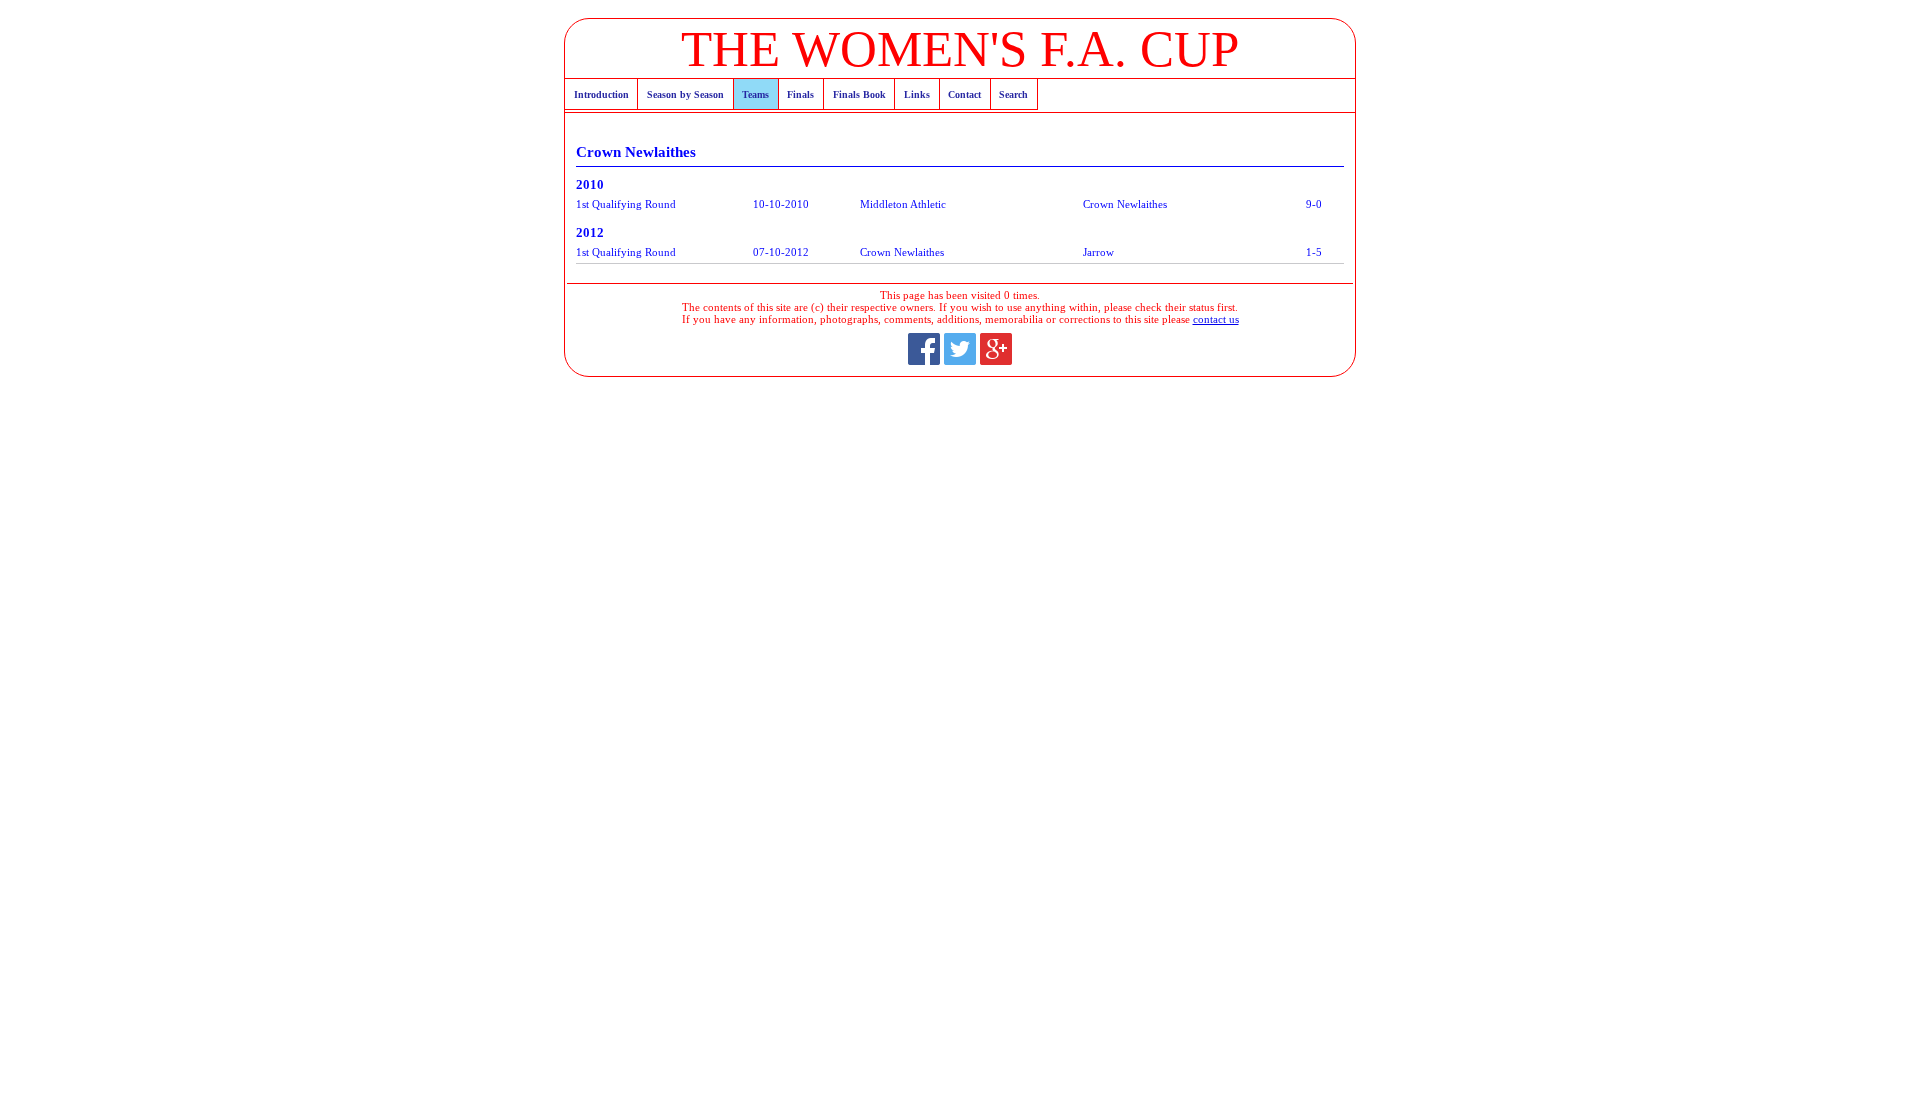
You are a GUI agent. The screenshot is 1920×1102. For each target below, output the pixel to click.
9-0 (1314, 204)
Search (1013, 94)
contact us (1216, 319)
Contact (964, 94)
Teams (755, 94)
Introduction (601, 94)
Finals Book (859, 94)
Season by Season (685, 94)
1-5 (1314, 252)
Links (917, 94)
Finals (800, 94)
